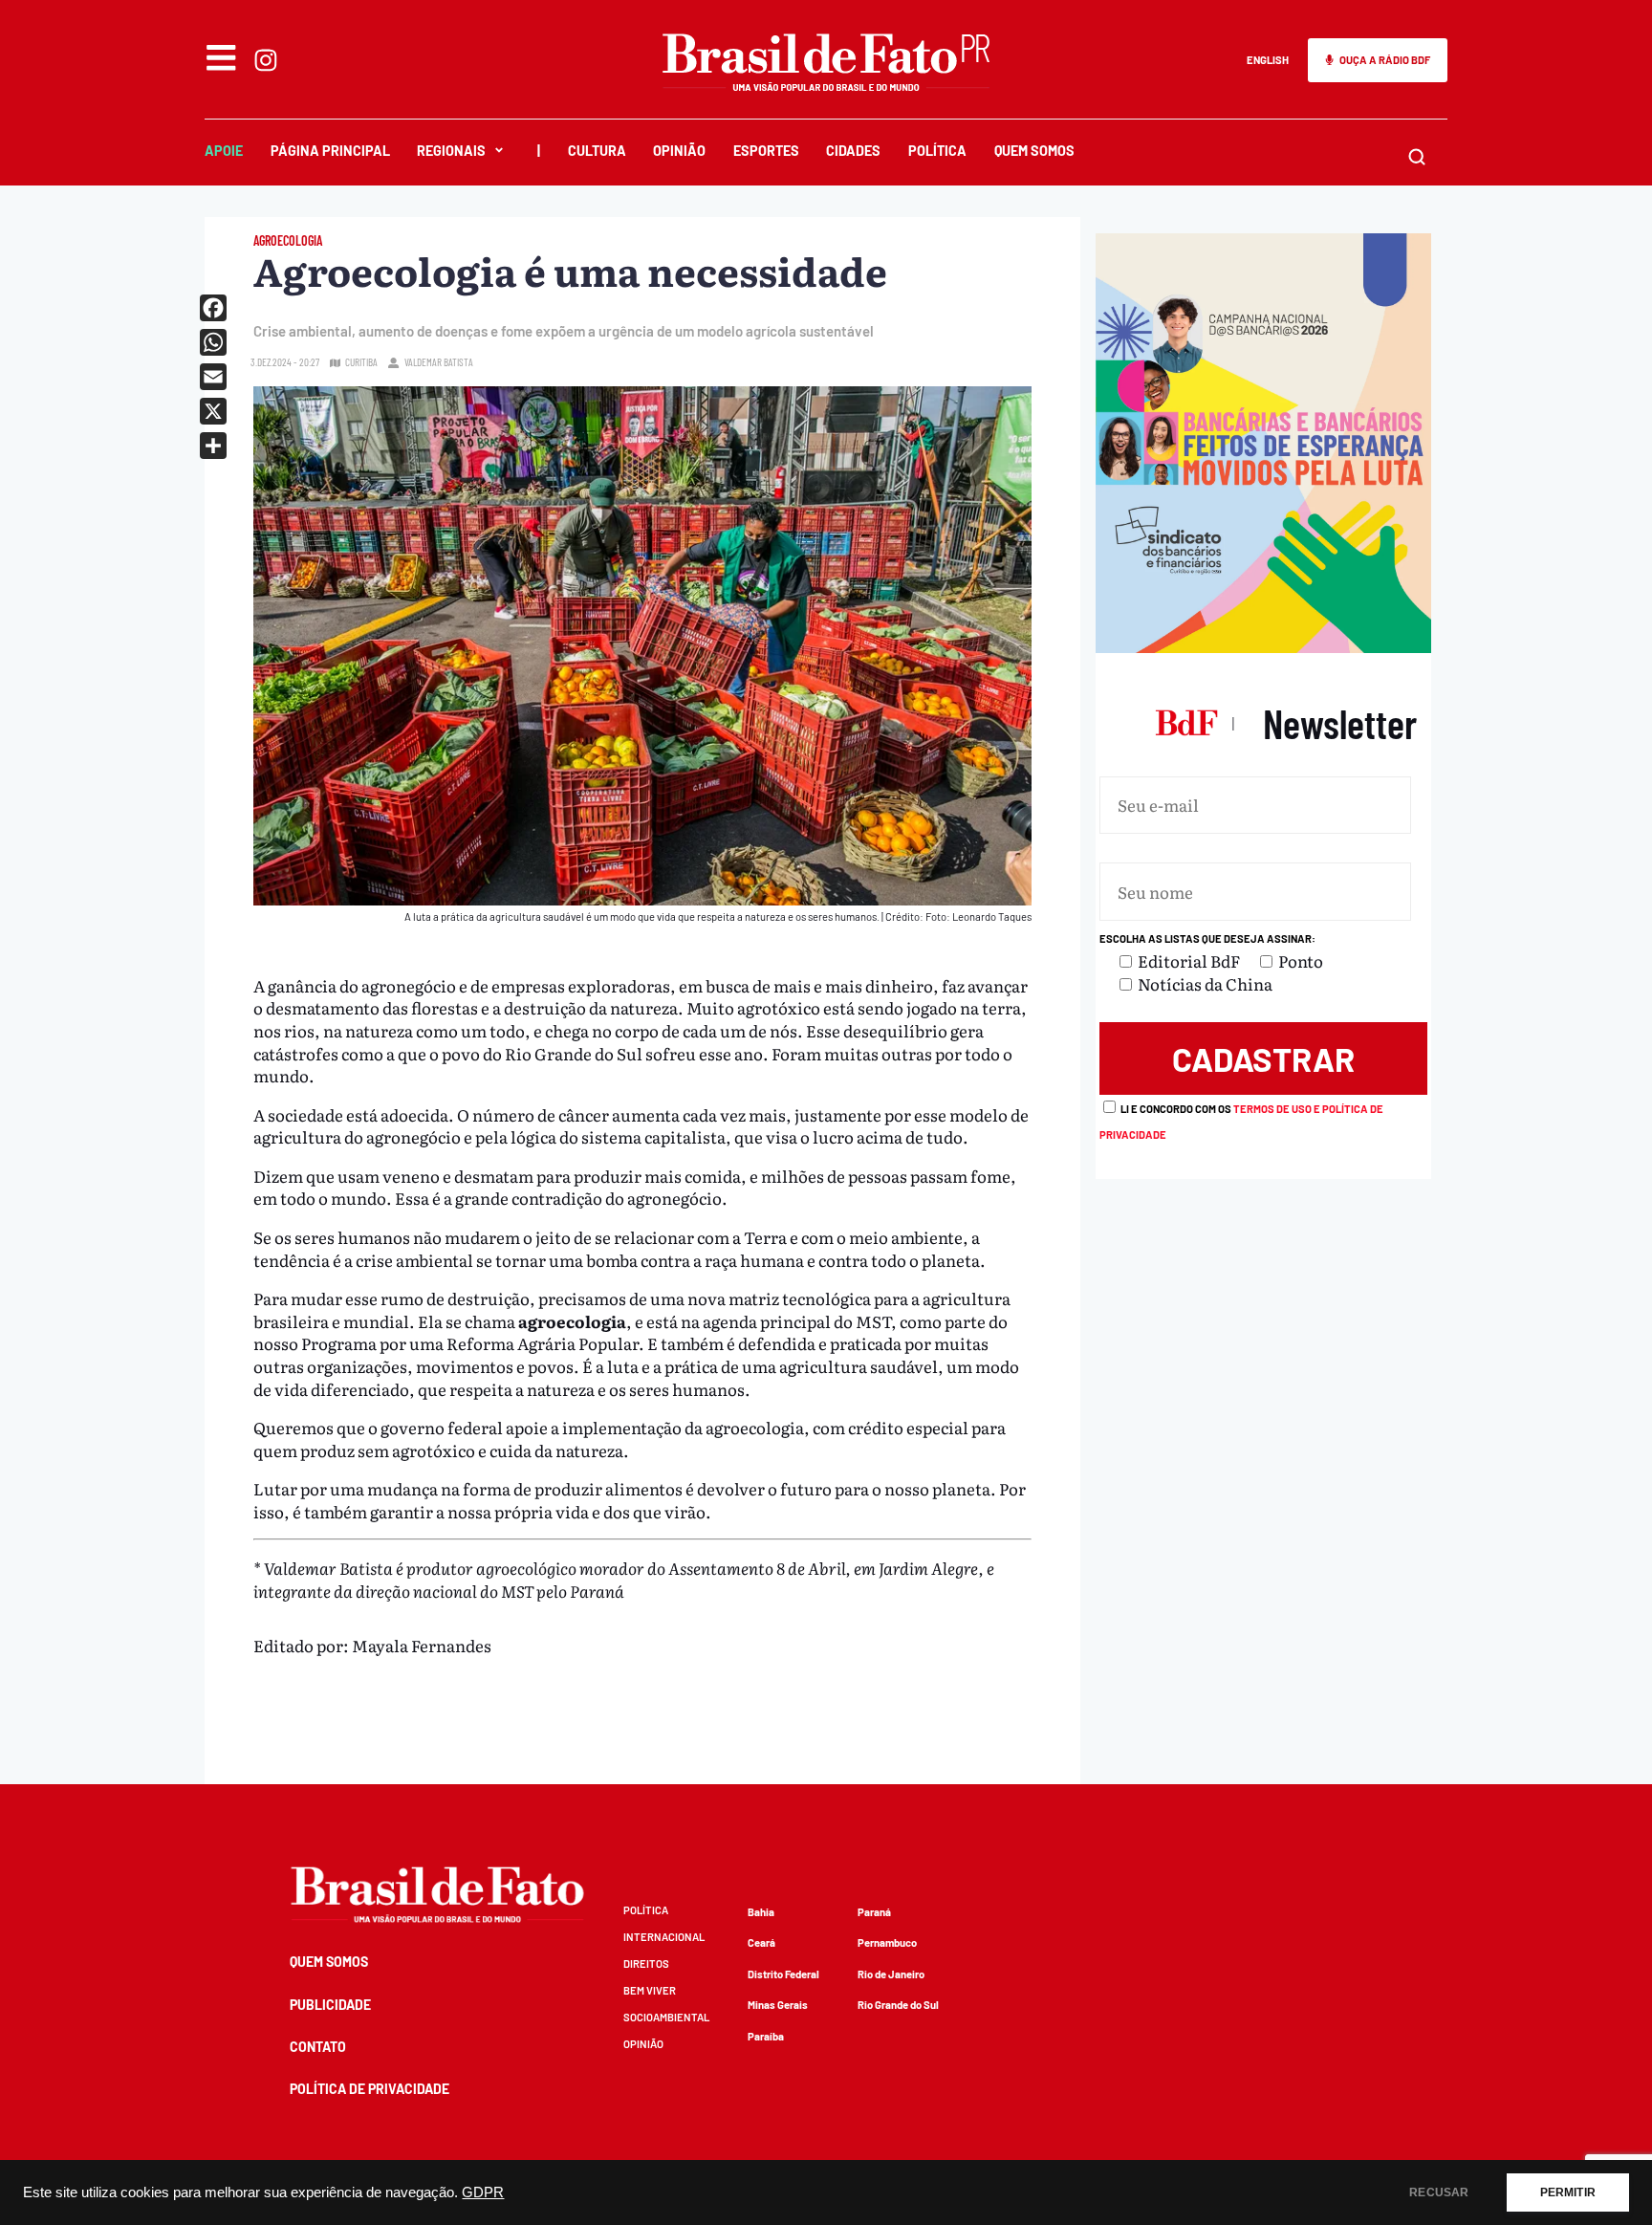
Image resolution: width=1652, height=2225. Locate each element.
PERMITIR (1568, 2192)
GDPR (483, 2192)
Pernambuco (887, 1942)
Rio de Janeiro (891, 1974)
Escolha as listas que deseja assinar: (1207, 938)
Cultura (597, 151)
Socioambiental (666, 2017)
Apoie (224, 151)
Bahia (761, 1912)
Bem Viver (650, 1990)
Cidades (853, 151)
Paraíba (766, 2036)
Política (937, 151)
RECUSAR (1439, 2192)
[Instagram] (266, 60)
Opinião (679, 151)
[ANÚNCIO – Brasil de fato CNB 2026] (1263, 646)
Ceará (761, 1942)
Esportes (766, 151)
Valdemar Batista (439, 362)
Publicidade (330, 2005)
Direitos (646, 1963)
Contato (318, 2047)
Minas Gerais (778, 2005)
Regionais (451, 151)
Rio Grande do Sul (898, 2005)
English (1268, 60)
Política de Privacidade (370, 2089)
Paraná (874, 1912)
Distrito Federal (783, 1974)
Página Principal (330, 151)
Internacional (664, 1937)
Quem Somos (1034, 151)
